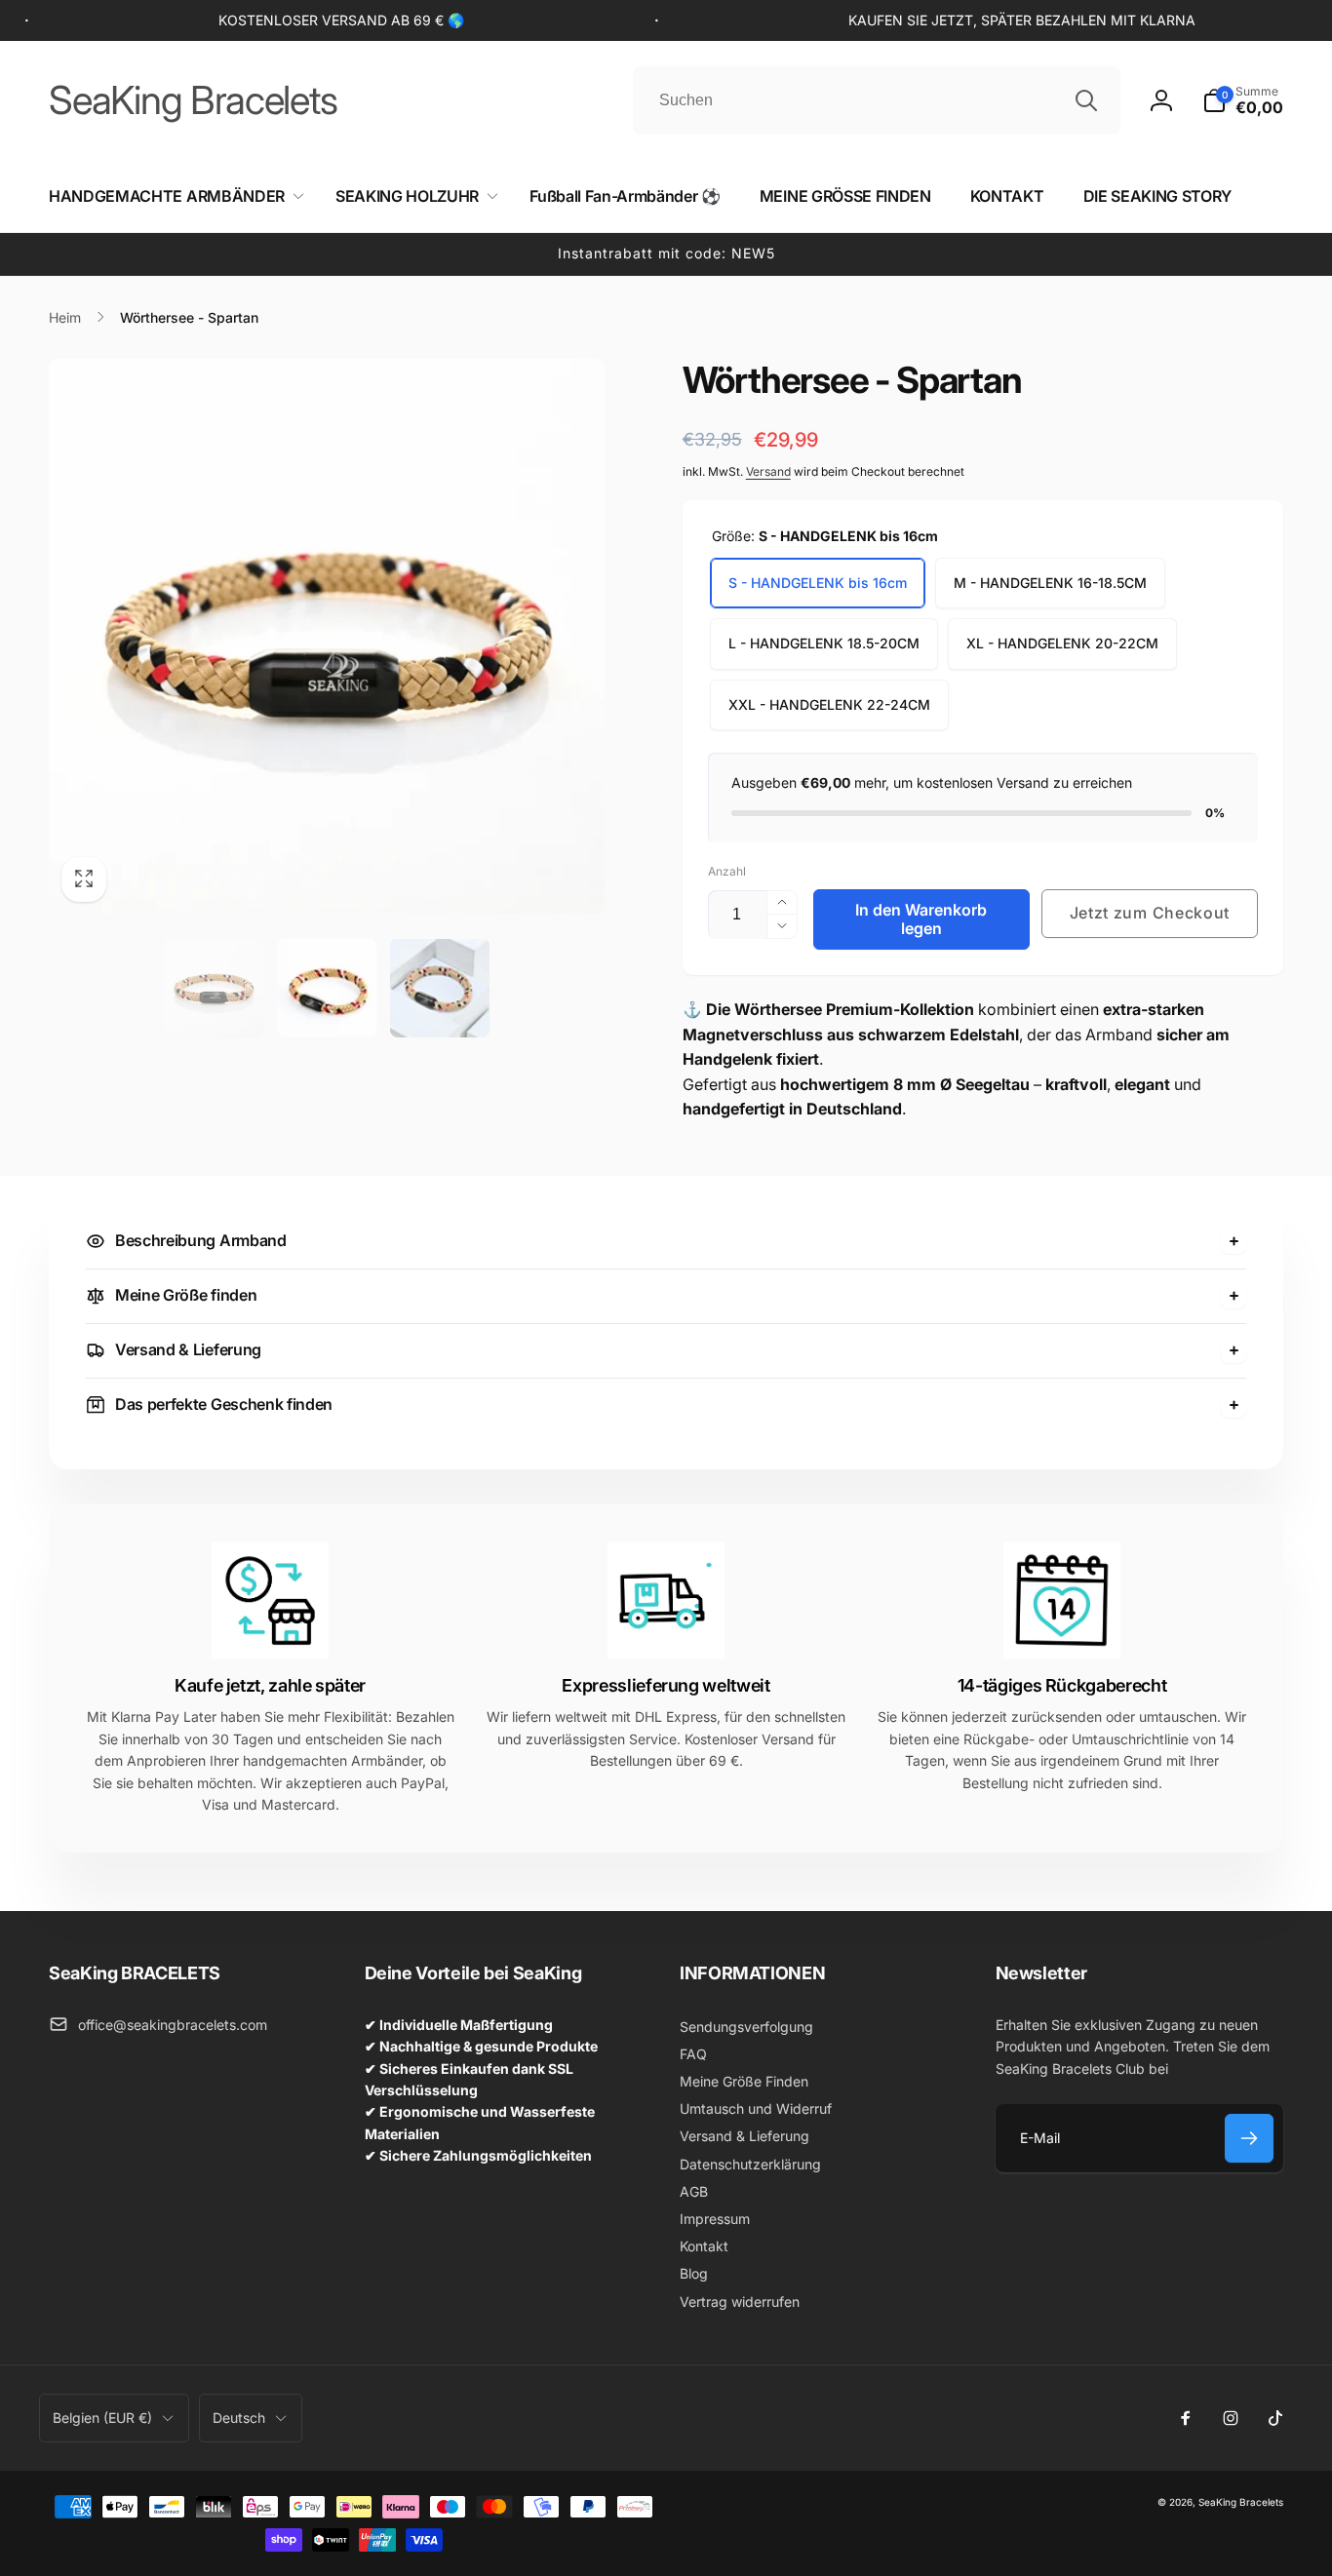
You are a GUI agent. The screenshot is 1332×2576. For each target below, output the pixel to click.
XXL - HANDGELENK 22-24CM (829, 704)
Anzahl (727, 871)
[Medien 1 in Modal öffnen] (327, 637)
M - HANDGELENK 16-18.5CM (1050, 583)
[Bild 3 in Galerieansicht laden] (440, 988)
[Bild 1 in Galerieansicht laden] (214, 988)
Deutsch (239, 2418)
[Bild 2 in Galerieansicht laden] (327, 988)
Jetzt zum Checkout (1150, 913)
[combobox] (877, 100)
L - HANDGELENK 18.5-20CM (824, 643)
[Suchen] (1086, 100)
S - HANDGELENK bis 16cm (818, 583)
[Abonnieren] (1249, 2138)
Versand (768, 471)
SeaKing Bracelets (1241, 2502)
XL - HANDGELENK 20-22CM (1062, 643)
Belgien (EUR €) (102, 2418)
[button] (1243, 100)
